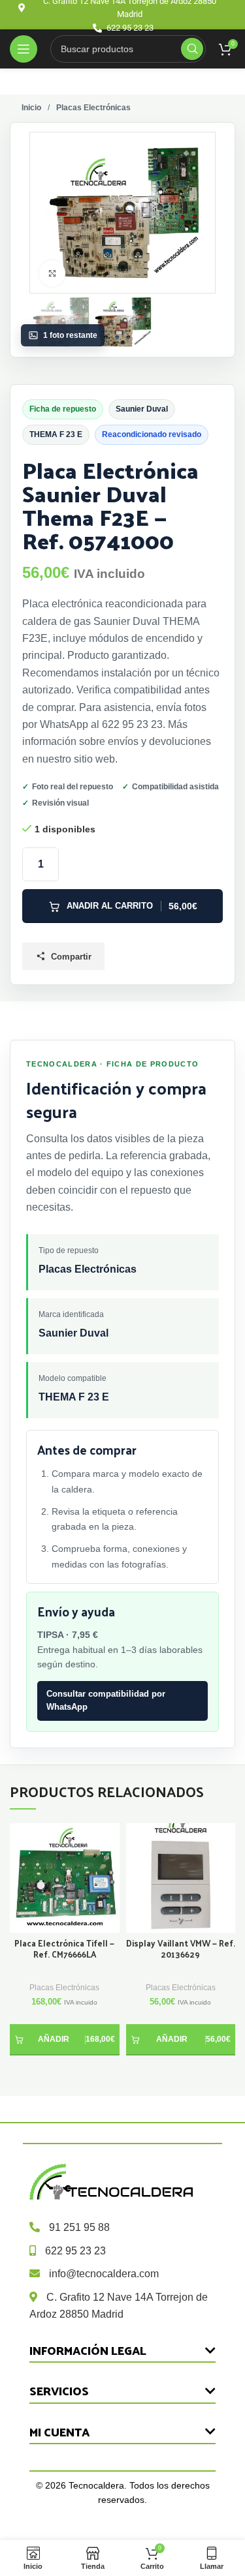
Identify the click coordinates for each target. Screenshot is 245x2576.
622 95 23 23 (75, 2251)
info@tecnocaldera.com (104, 2274)
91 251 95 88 (79, 2227)
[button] (65, 2040)
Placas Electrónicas (64, 1988)
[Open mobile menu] (24, 49)
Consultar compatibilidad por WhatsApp (106, 1701)
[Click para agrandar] (52, 273)
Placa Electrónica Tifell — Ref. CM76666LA (64, 1949)
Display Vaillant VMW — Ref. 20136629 (181, 1949)
